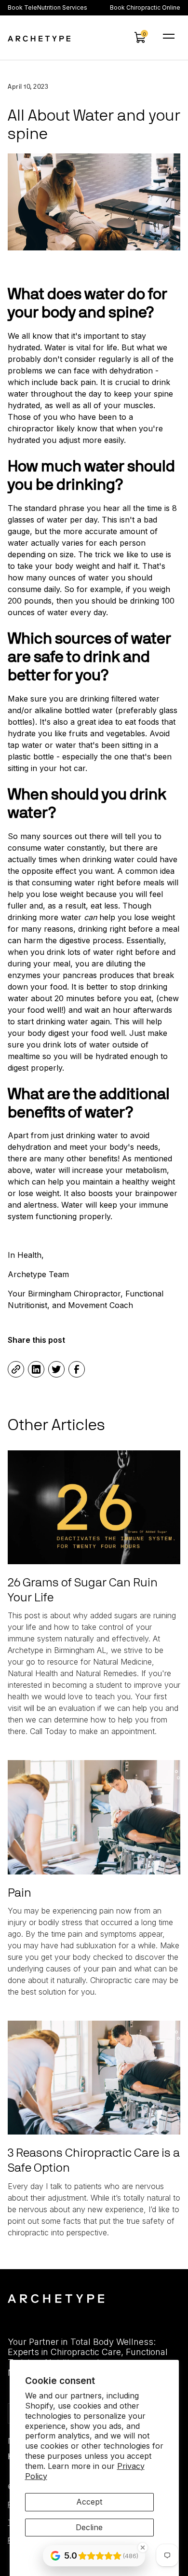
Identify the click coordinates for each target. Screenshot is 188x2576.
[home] (39, 38)
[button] (140, 38)
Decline (89, 2527)
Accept (89, 2502)
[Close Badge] (143, 2548)
